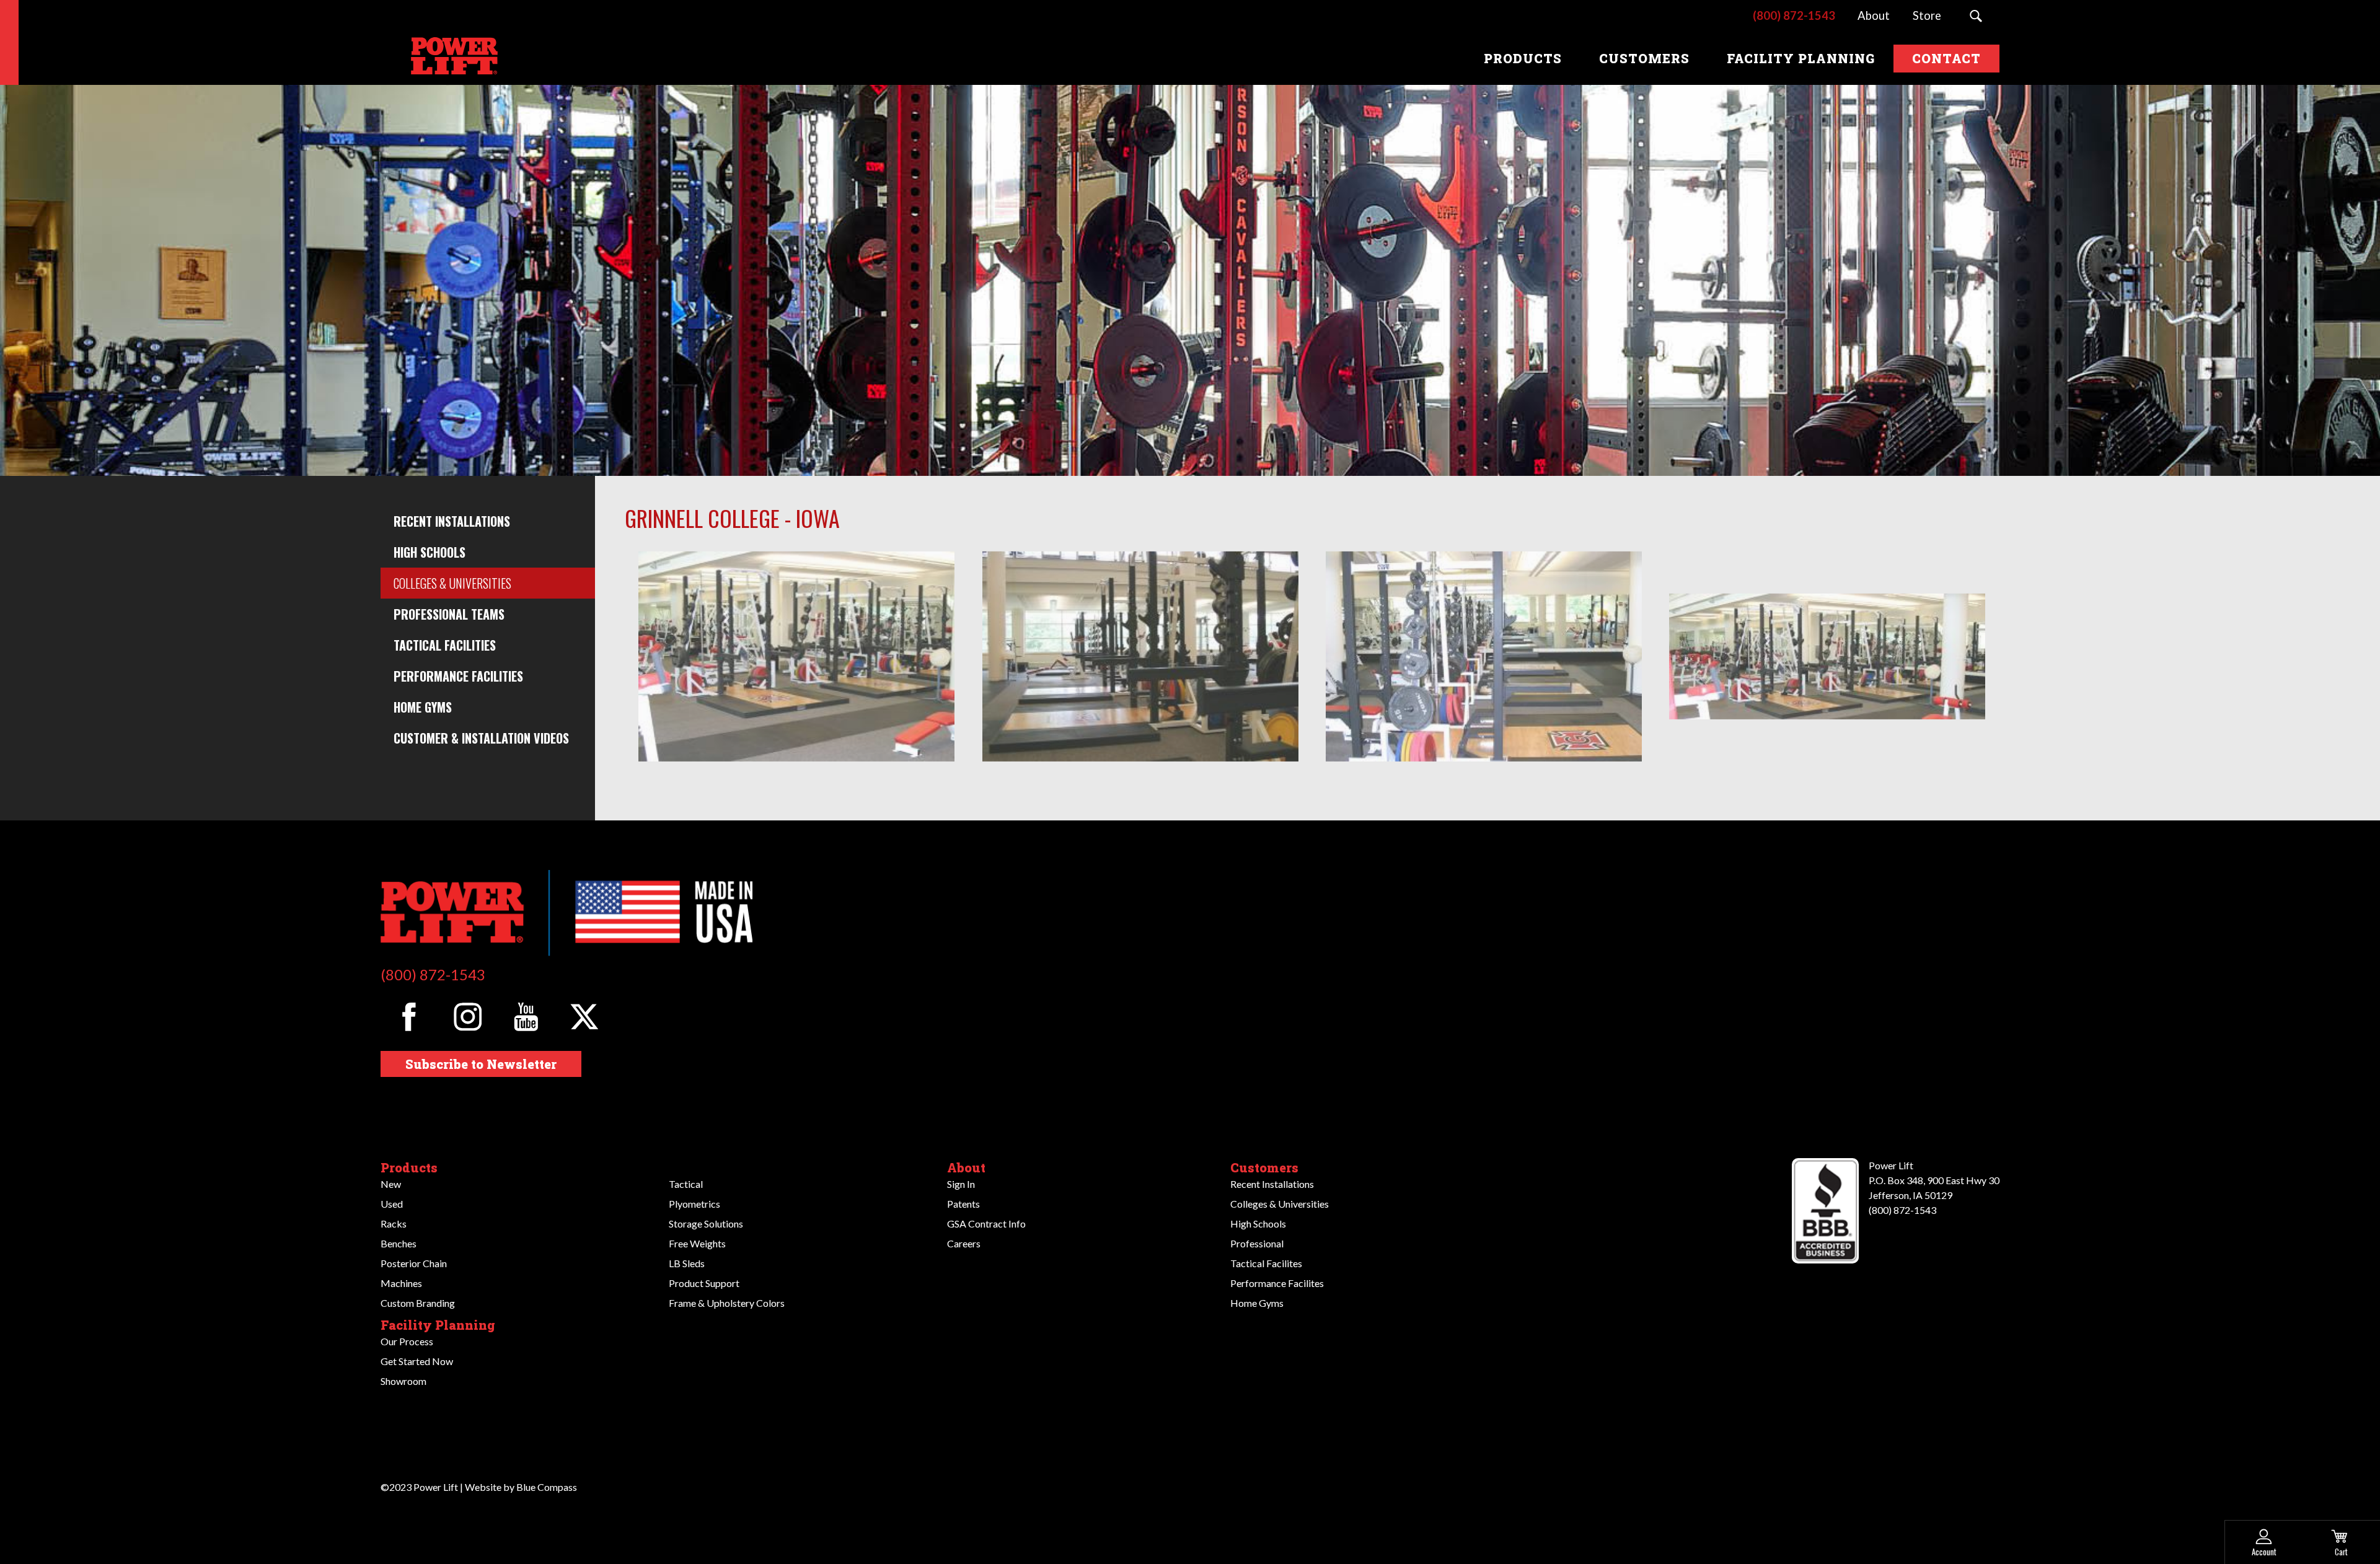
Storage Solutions (706, 1224)
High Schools (430, 552)
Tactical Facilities (445, 645)
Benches (399, 1243)
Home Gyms (423, 707)
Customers (1264, 1167)
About (966, 1167)
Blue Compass (547, 1487)
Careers (964, 1243)
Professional (1257, 1243)
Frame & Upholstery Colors (727, 1303)
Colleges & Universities (452, 583)
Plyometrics (694, 1204)
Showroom (403, 1381)
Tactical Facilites (1266, 1263)
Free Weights (697, 1243)
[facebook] (409, 1017)
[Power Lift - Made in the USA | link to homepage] (452, 58)
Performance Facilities (458, 676)
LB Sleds (687, 1263)
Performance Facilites (1277, 1283)
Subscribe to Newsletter (481, 1064)
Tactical (686, 1184)
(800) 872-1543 (433, 974)
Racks (394, 1224)
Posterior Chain (414, 1263)
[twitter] (585, 1017)
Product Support (704, 1283)
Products (409, 1167)
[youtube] (526, 1017)
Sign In (961, 1184)
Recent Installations (452, 521)
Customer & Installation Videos (481, 738)
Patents (963, 1204)
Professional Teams (449, 614)
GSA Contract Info (986, 1224)
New (391, 1184)
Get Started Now (417, 1361)
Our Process (407, 1341)
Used (392, 1204)
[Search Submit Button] (1976, 16)
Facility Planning (438, 1325)
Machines (401, 1283)
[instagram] (468, 1017)
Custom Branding (418, 1303)
